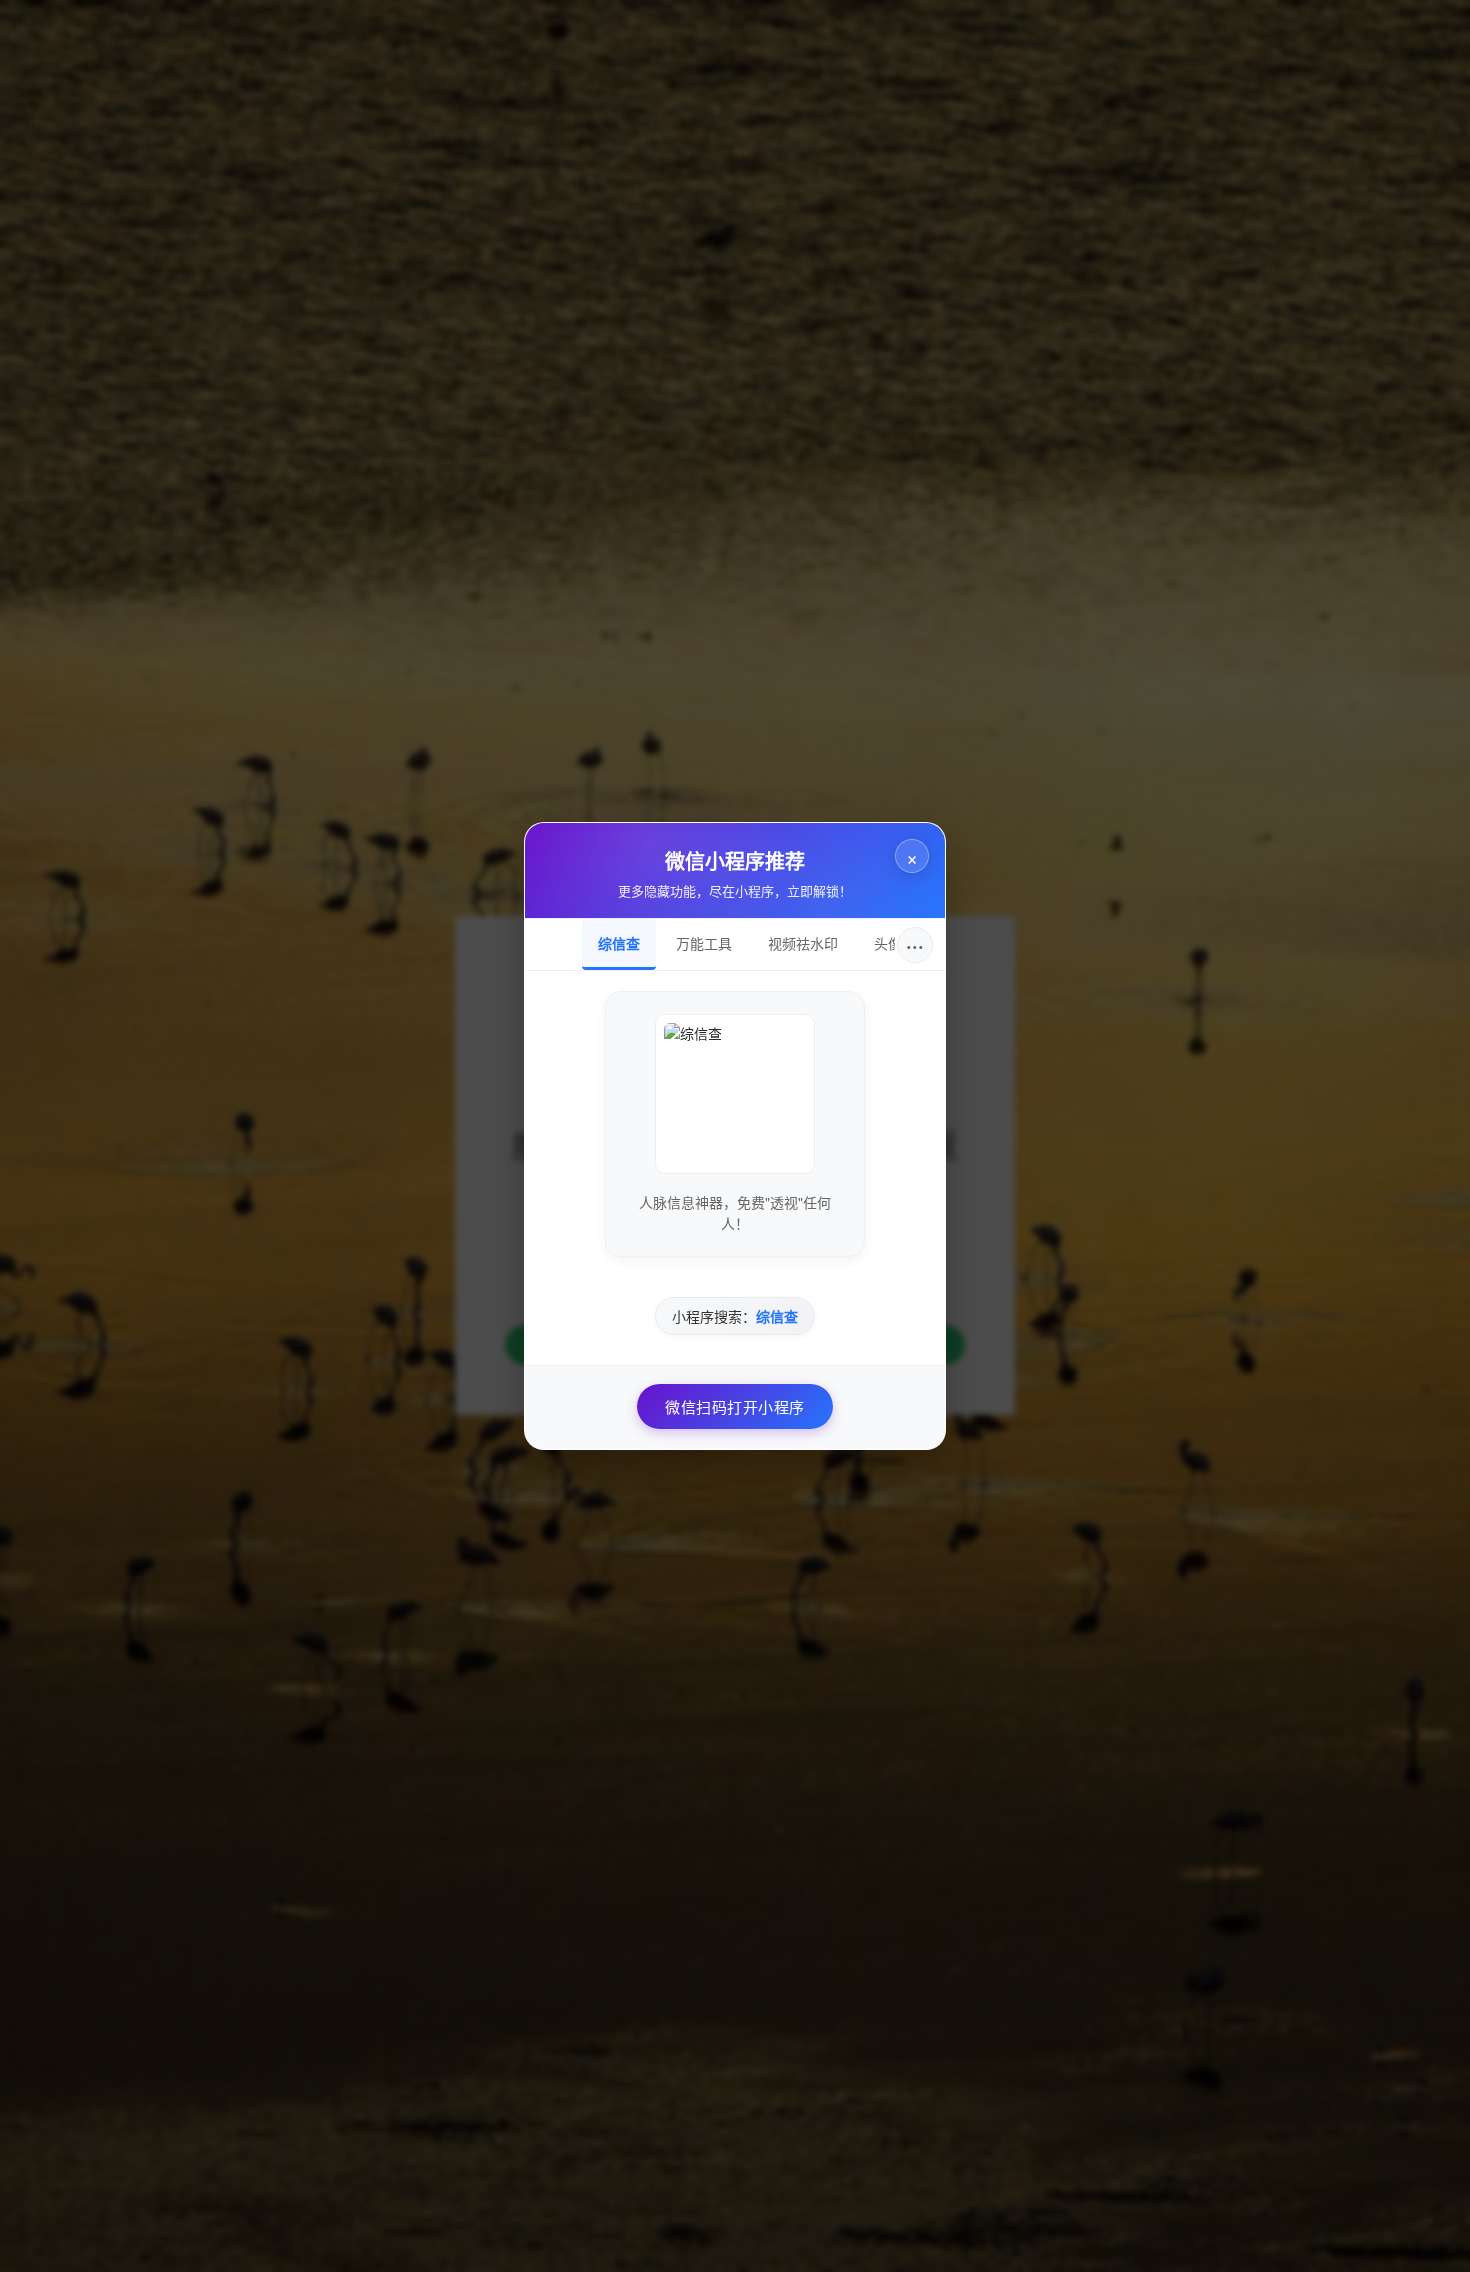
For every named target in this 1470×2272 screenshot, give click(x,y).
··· (915, 944)
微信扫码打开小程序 (735, 1406)
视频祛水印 (803, 943)
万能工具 (704, 943)
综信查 (619, 943)
